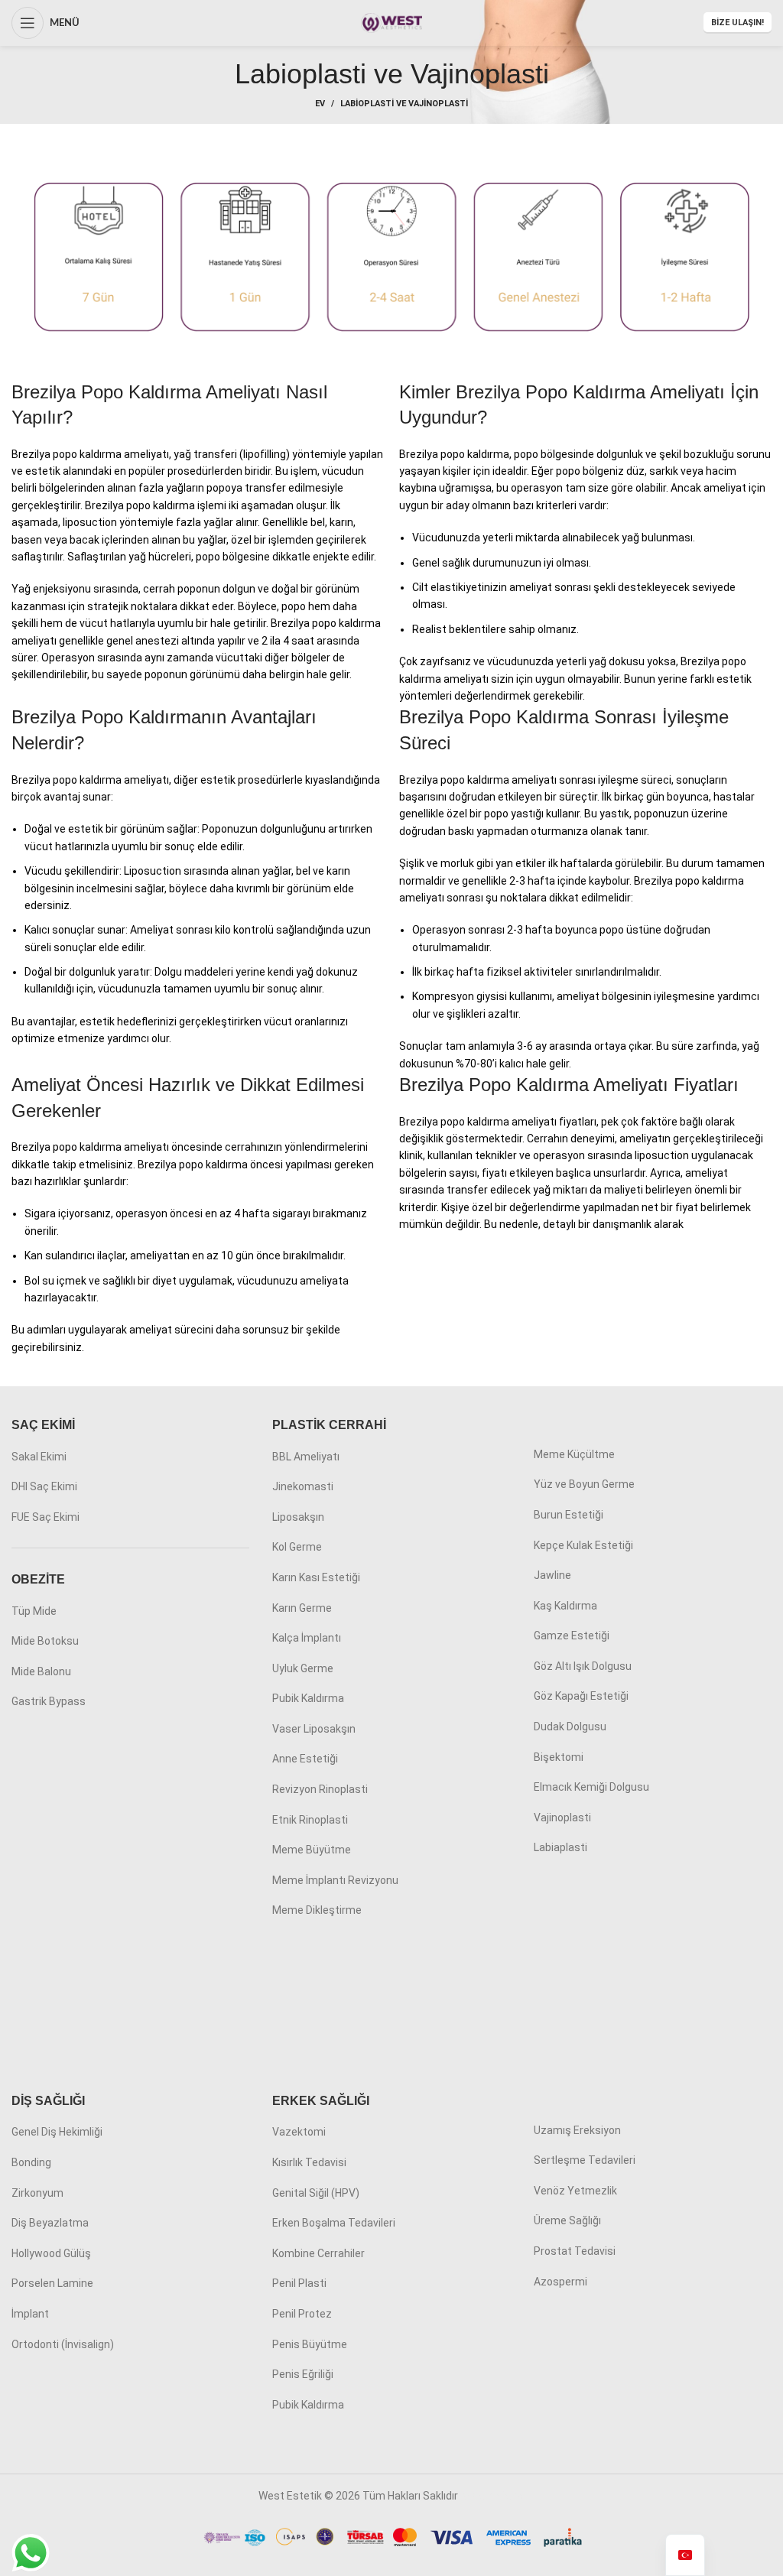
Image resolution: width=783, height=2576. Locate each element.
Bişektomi (559, 1757)
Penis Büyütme (310, 2344)
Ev (320, 104)
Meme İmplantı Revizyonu (335, 1880)
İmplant (30, 2314)
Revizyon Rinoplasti (320, 1789)
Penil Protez (302, 2314)
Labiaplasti (560, 1847)
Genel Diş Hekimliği (57, 2132)
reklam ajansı (493, 2496)
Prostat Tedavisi (575, 2251)
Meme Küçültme (574, 1454)
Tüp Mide (34, 1611)
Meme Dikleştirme (317, 1910)
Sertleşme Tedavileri (585, 2160)
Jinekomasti (303, 1486)
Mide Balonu (41, 1671)
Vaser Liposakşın (314, 1729)
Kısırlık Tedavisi (309, 2162)
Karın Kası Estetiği (316, 1577)
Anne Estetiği (305, 1759)
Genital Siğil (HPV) (316, 2193)
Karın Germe (302, 1608)
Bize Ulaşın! (738, 23)
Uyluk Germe (303, 1668)
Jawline (552, 1575)
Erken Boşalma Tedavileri (334, 2223)
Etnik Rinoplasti (310, 1820)
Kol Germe (297, 1547)
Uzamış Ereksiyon (577, 2130)
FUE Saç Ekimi (45, 1517)
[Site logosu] (391, 22)
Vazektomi (299, 2132)
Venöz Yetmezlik (575, 2191)
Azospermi (560, 2282)
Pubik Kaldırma (308, 1698)
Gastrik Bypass (49, 1701)
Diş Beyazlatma (50, 2223)
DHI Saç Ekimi (44, 1486)
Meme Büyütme (312, 1850)
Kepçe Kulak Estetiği (583, 1545)
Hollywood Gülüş (51, 2253)
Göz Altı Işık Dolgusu (583, 1666)
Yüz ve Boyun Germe (584, 1484)
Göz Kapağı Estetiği (581, 1696)
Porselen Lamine (52, 2283)
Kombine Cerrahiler (318, 2253)
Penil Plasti (299, 2283)
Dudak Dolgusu (570, 1727)
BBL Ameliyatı (306, 1457)
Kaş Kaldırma (565, 1606)
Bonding (31, 2162)
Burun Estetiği (569, 1515)
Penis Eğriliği (303, 2374)
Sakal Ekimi (39, 1457)
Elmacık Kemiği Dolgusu (591, 1787)
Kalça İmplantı (307, 1638)
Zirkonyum (37, 2193)
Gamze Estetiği (572, 1636)
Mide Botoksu (45, 1641)
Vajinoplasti (562, 1817)
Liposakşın (298, 1517)
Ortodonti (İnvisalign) (63, 2344)
